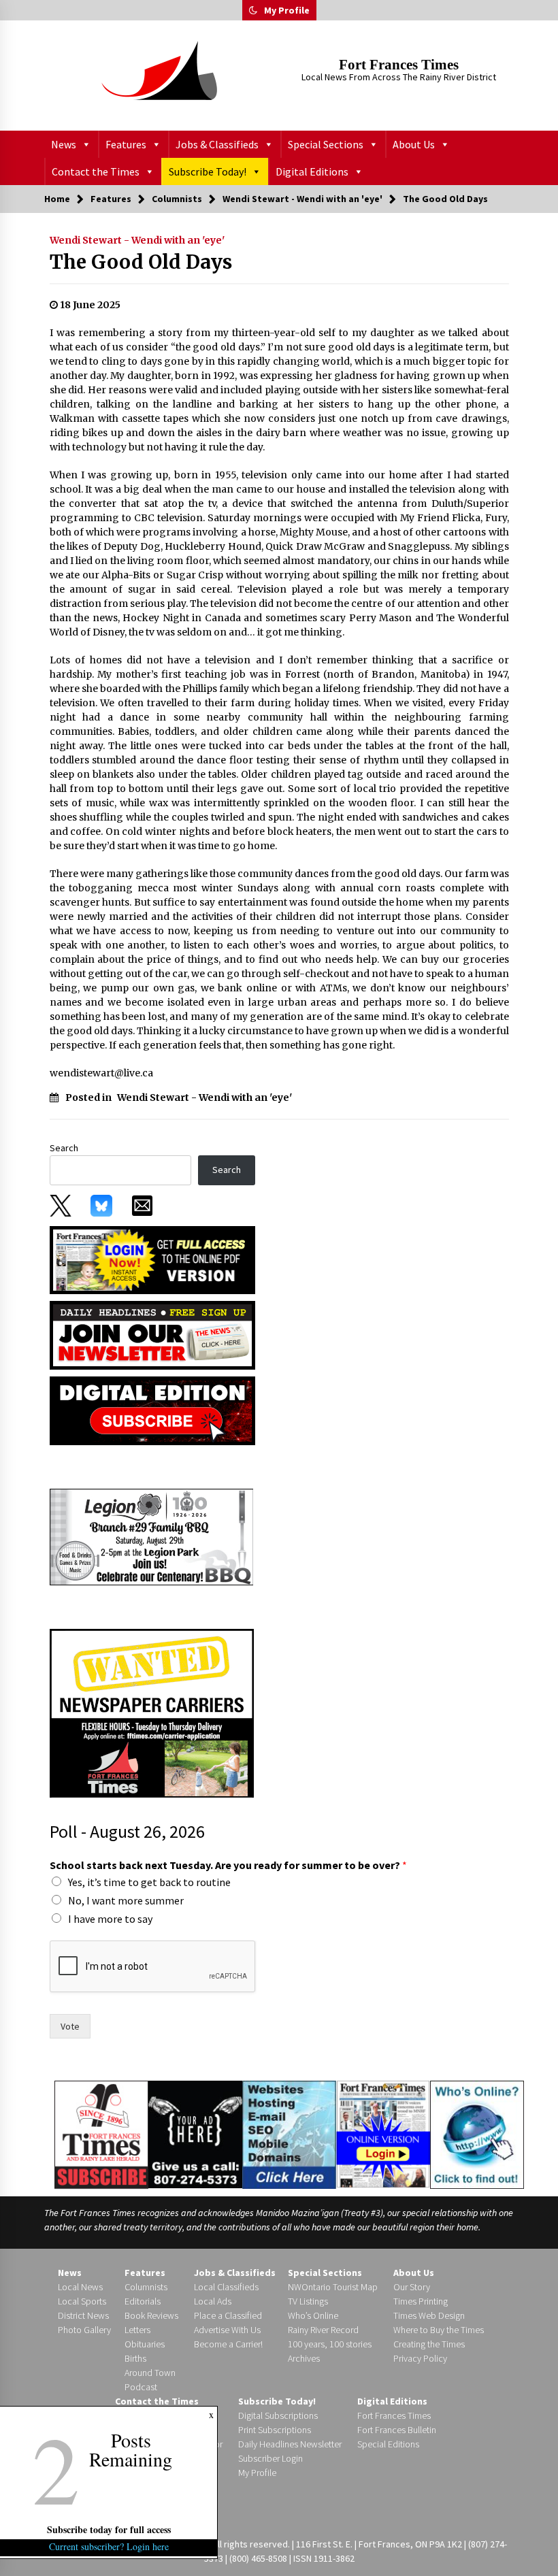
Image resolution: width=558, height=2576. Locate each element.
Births (135, 2358)
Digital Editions (312, 171)
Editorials (143, 2301)
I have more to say (110, 1919)
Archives (304, 2358)
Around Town (150, 2373)
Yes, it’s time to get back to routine (149, 1882)
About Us (414, 144)
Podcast (141, 2387)
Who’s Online (313, 2315)
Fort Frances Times (399, 65)
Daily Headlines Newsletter (290, 2444)
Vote (70, 2026)
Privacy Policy (420, 2358)
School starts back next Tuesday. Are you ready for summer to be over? (228, 1865)
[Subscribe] (101, 2135)
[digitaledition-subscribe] (152, 1410)
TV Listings (308, 2301)
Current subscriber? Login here (109, 2546)
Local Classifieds (226, 2287)
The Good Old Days (141, 262)
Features (126, 144)
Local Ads (213, 2301)
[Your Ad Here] (195, 2134)
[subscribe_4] (152, 1334)
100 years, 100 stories (330, 2344)
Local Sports (82, 2301)
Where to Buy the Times (439, 2330)
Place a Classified (228, 2315)
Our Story (412, 2287)
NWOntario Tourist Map (333, 2287)
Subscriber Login (270, 2458)
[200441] (152, 1536)
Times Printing (421, 2301)
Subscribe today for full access (109, 2529)
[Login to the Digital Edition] (383, 2133)
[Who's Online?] (477, 2134)
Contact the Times (96, 171)
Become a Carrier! (228, 2344)
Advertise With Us (227, 2330)
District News (83, 2315)
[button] (253, 10)
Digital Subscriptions (278, 2415)
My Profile (287, 10)
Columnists (146, 2287)
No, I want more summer (126, 1900)
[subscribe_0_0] (152, 1259)
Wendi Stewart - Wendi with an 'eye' (137, 240)
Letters (137, 2330)
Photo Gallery (84, 2330)
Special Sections (326, 144)
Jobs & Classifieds (217, 144)
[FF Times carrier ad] (152, 1713)
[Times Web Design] (290, 2134)
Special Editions (388, 2444)
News (64, 144)
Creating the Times (429, 2344)
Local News (80, 2287)
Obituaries (145, 2344)
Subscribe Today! (208, 171)
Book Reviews (151, 2315)
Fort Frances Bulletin (397, 2430)
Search (64, 1148)
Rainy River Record (323, 2330)
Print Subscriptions (275, 2430)
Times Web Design (429, 2315)
